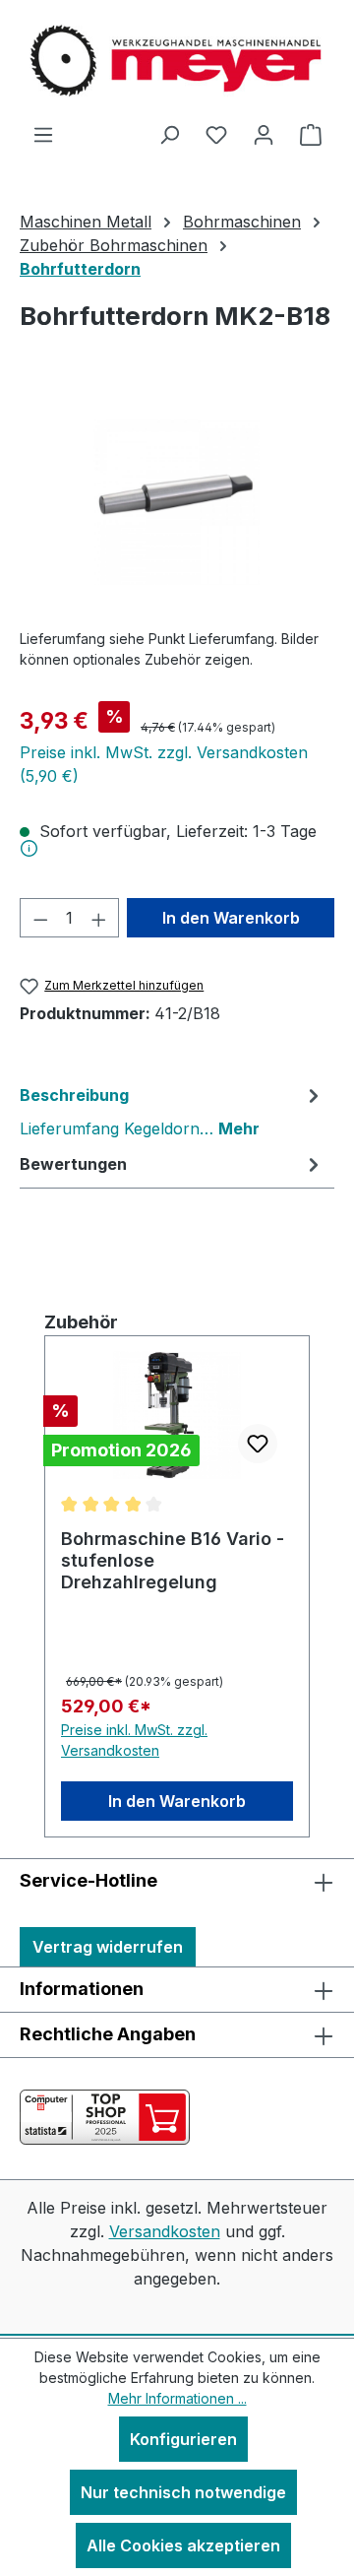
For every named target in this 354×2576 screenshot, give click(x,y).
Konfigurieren (183, 2439)
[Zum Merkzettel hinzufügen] (258, 1444)
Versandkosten (165, 2231)
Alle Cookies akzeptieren (183, 2545)
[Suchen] (169, 134)
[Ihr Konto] (264, 134)
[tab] (172, 1111)
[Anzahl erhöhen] (99, 918)
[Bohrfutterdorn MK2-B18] (177, 502)
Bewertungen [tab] (73, 1164)
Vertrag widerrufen (108, 1947)
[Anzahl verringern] (40, 918)
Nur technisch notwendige (183, 2492)
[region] (177, 502)
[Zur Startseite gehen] (177, 61)
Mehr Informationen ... (177, 2398)
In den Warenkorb (231, 918)
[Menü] (43, 134)
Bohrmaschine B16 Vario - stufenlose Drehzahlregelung (173, 1560)
